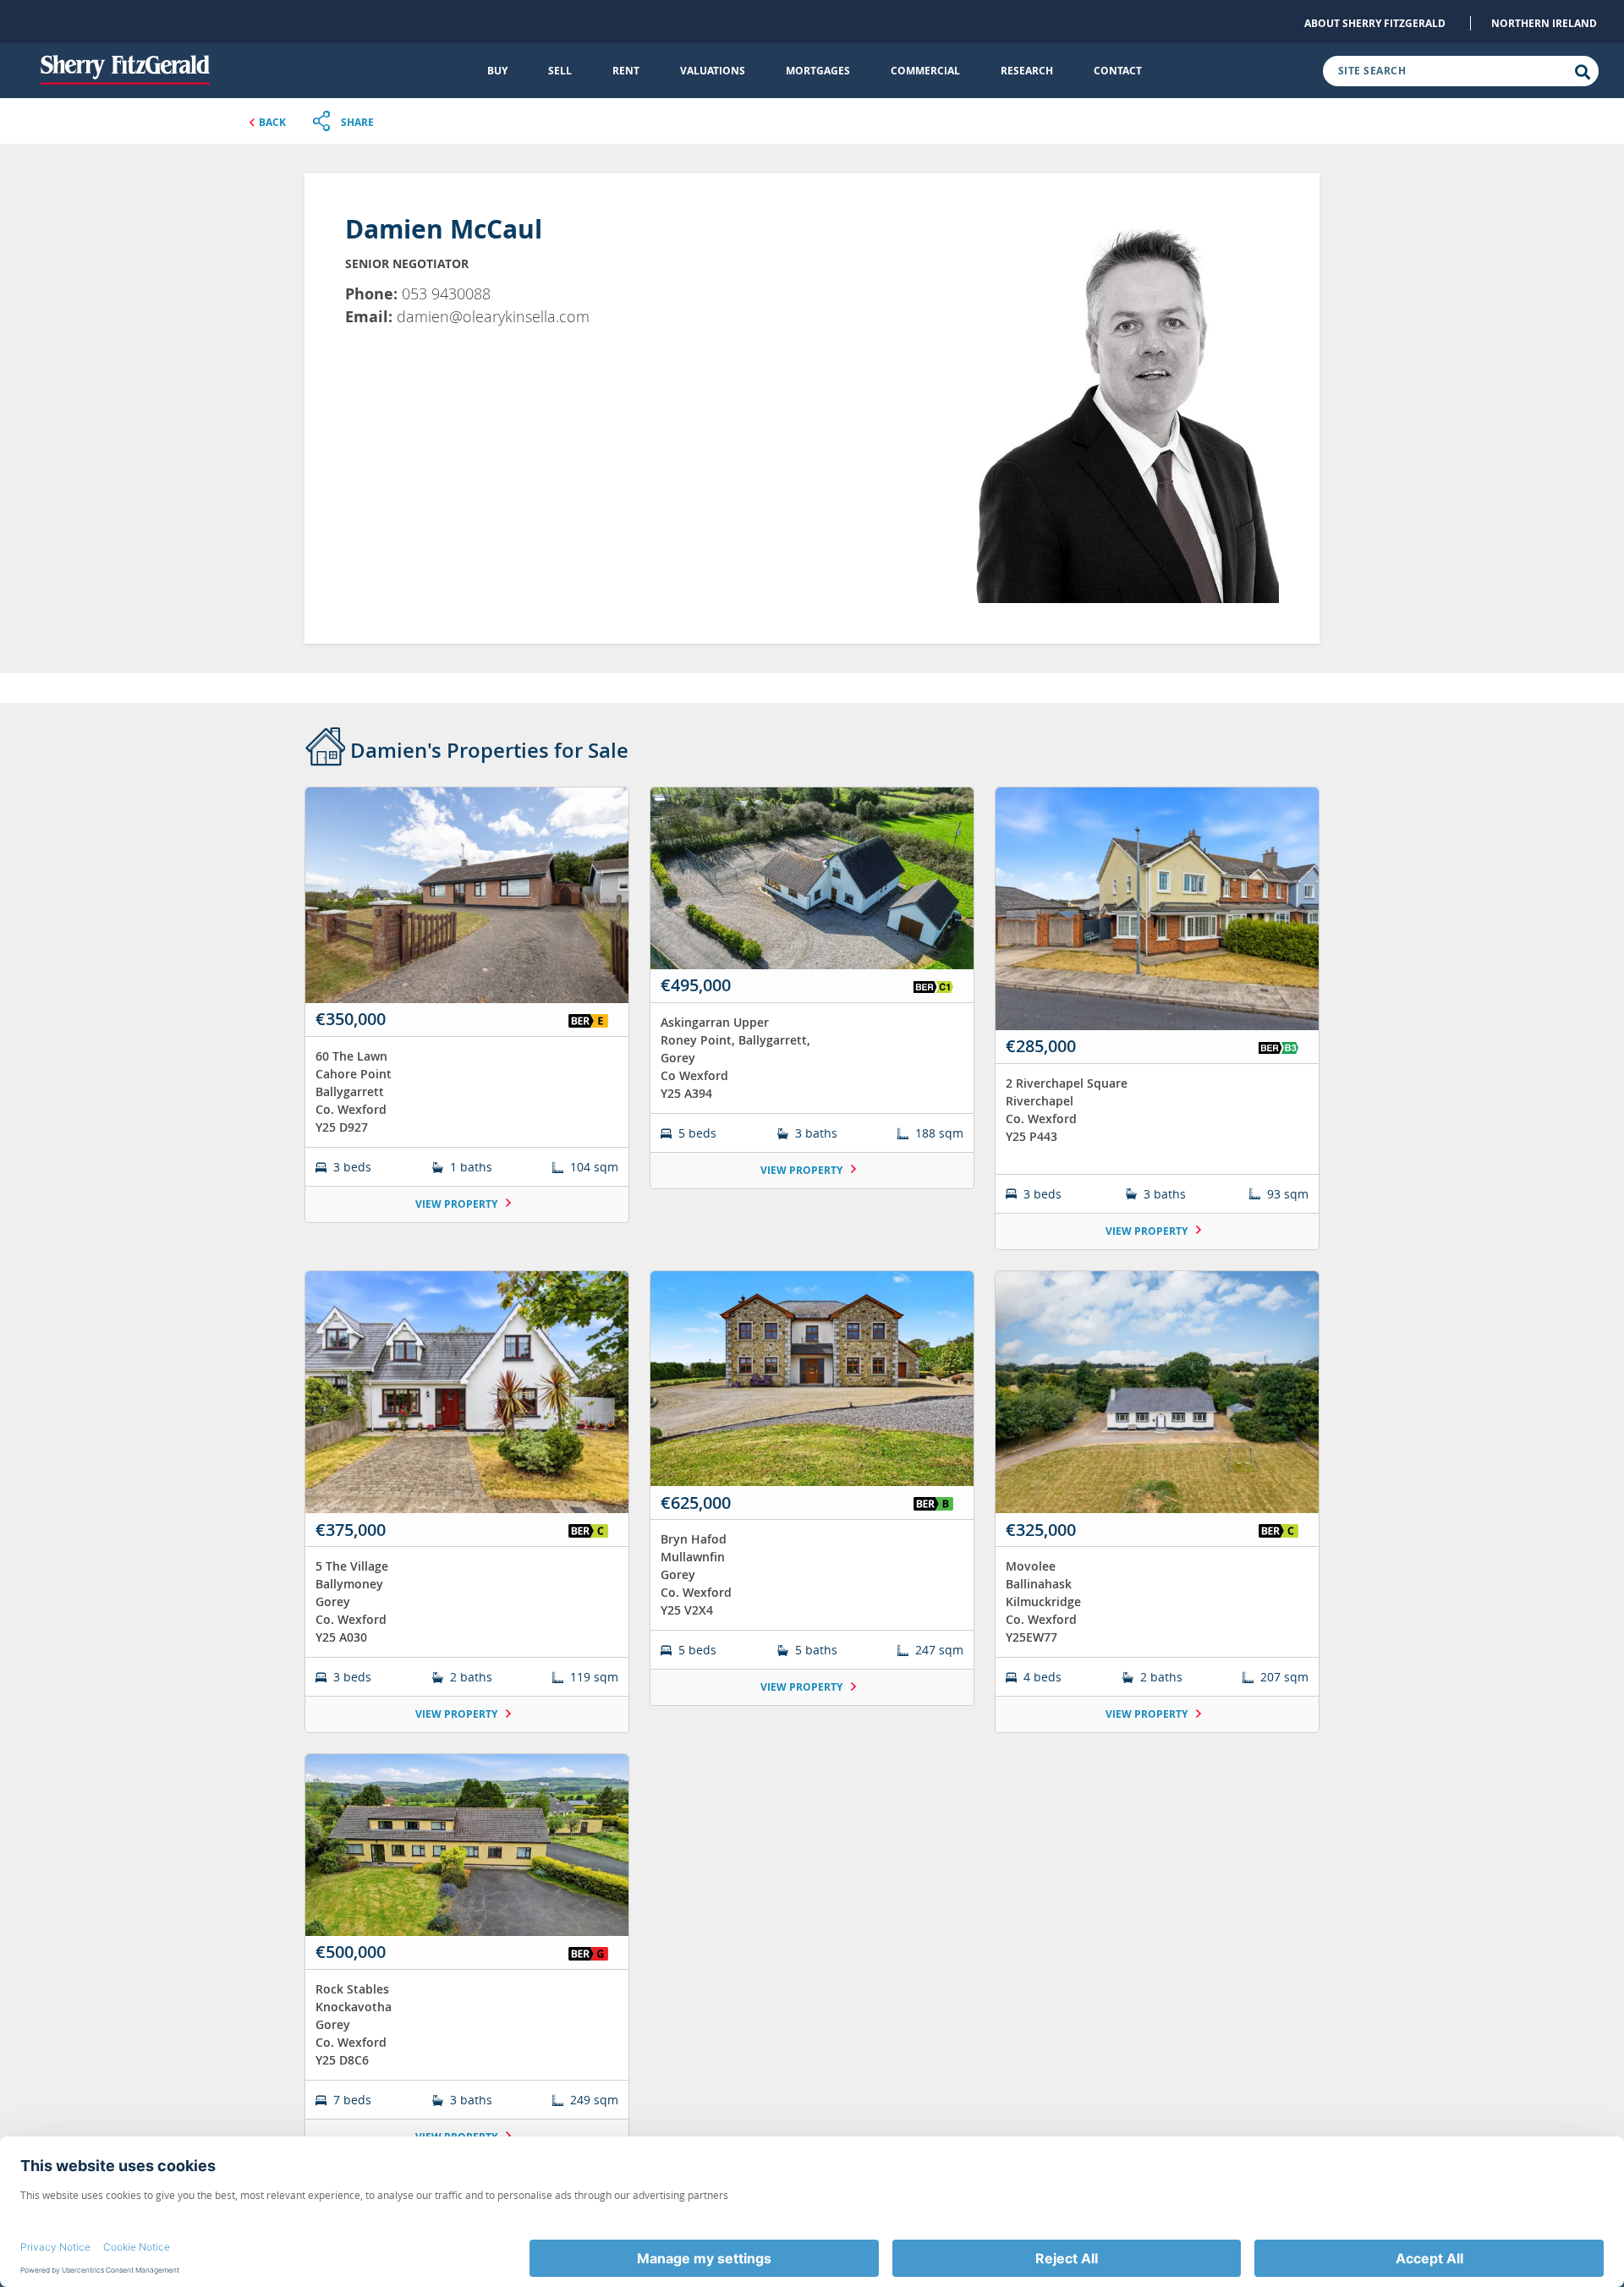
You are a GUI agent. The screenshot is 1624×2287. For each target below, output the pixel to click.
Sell (560, 71)
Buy (497, 71)
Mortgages (818, 71)
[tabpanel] (812, 1481)
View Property (458, 1204)
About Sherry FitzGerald (1375, 23)
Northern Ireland (1544, 23)
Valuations (713, 71)
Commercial (925, 71)
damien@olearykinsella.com (493, 316)
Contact (1118, 71)
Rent (626, 71)
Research (1027, 71)
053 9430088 (446, 293)
